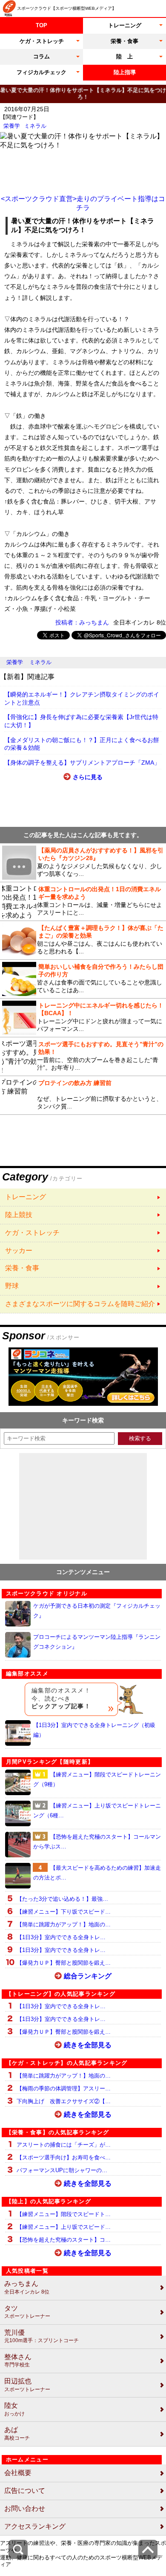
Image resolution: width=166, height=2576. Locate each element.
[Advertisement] (83, 171)
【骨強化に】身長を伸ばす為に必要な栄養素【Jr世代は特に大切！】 (81, 721)
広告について (25, 2491)
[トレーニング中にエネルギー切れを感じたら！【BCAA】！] (83, 1018)
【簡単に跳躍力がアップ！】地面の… (64, 1924)
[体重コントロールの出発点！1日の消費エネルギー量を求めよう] (83, 901)
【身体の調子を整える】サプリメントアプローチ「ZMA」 (82, 763)
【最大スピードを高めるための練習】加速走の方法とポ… (97, 1873)
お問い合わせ (25, 2508)
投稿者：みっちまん (82, 622)
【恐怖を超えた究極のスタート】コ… (64, 2240)
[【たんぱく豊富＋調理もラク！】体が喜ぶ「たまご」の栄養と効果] (83, 940)
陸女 (14, 2409)
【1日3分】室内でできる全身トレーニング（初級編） (94, 1730)
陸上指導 (125, 72)
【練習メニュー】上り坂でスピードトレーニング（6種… (97, 1810)
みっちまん (27, 2287)
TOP (41, 25)
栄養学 (12, 126)
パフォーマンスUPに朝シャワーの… (62, 2170)
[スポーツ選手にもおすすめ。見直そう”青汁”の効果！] (83, 1056)
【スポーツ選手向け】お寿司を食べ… (64, 2157)
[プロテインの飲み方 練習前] (83, 1095)
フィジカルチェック (41, 72)
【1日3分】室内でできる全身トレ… (61, 1937)
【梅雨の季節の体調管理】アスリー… (64, 2088)
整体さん (18, 2361)
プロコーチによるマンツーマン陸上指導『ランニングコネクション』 (97, 1642)
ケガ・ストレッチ (42, 41)
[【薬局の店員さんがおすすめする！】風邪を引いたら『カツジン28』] (83, 863)
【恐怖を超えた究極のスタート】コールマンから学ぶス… (97, 1842)
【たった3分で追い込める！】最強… (62, 1899)
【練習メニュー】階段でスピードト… (64, 2214)
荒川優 (41, 2336)
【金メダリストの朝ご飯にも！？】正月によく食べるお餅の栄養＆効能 (82, 744)
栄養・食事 (124, 41)
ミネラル (35, 126)
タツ (27, 2312)
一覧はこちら (83, 1197)
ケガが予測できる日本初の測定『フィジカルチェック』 (97, 1611)
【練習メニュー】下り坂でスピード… (64, 1912)
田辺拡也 (27, 2385)
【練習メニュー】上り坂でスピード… (64, 2227)
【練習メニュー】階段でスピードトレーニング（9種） (97, 1779)
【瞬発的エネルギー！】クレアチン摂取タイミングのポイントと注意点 (82, 698)
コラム (41, 56)
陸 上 (124, 56)
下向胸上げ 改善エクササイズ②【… (64, 2101)
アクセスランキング (35, 2526)
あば (17, 2434)
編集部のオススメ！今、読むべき (61, 1698)
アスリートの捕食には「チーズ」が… (64, 2145)
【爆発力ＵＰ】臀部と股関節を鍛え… (64, 1963)
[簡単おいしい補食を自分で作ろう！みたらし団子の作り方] (83, 979)
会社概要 (18, 2473)
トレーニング (125, 25)
